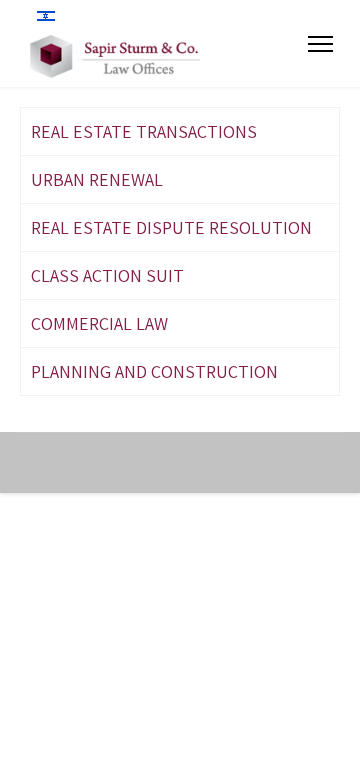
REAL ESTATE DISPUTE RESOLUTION (171, 227)
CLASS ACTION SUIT (107, 275)
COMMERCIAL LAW (99, 323)
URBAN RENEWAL (97, 179)
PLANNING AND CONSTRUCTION (154, 371)
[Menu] (320, 44)
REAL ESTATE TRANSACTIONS (144, 131)
